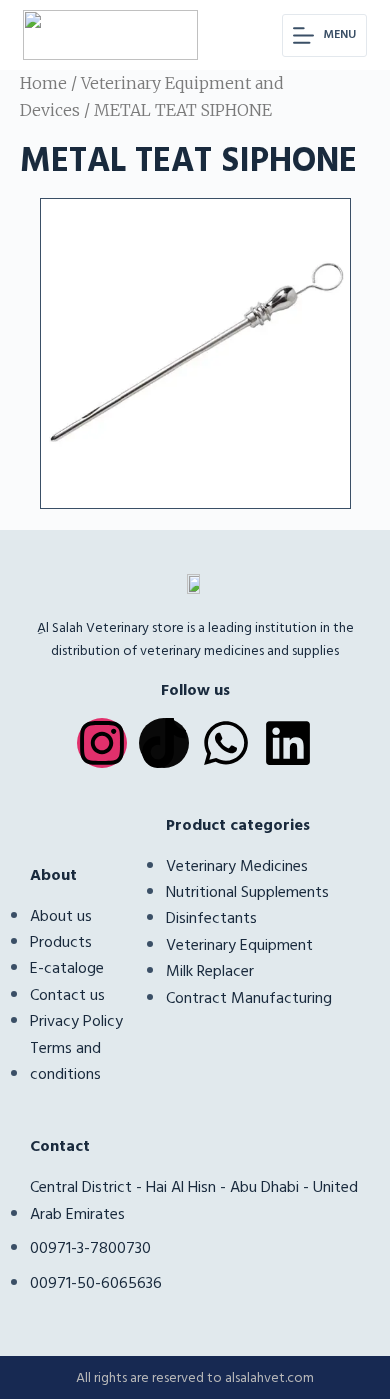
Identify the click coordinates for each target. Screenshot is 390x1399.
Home (43, 83)
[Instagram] (102, 743)
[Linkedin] (288, 743)
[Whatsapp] (226, 743)
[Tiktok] (164, 743)
